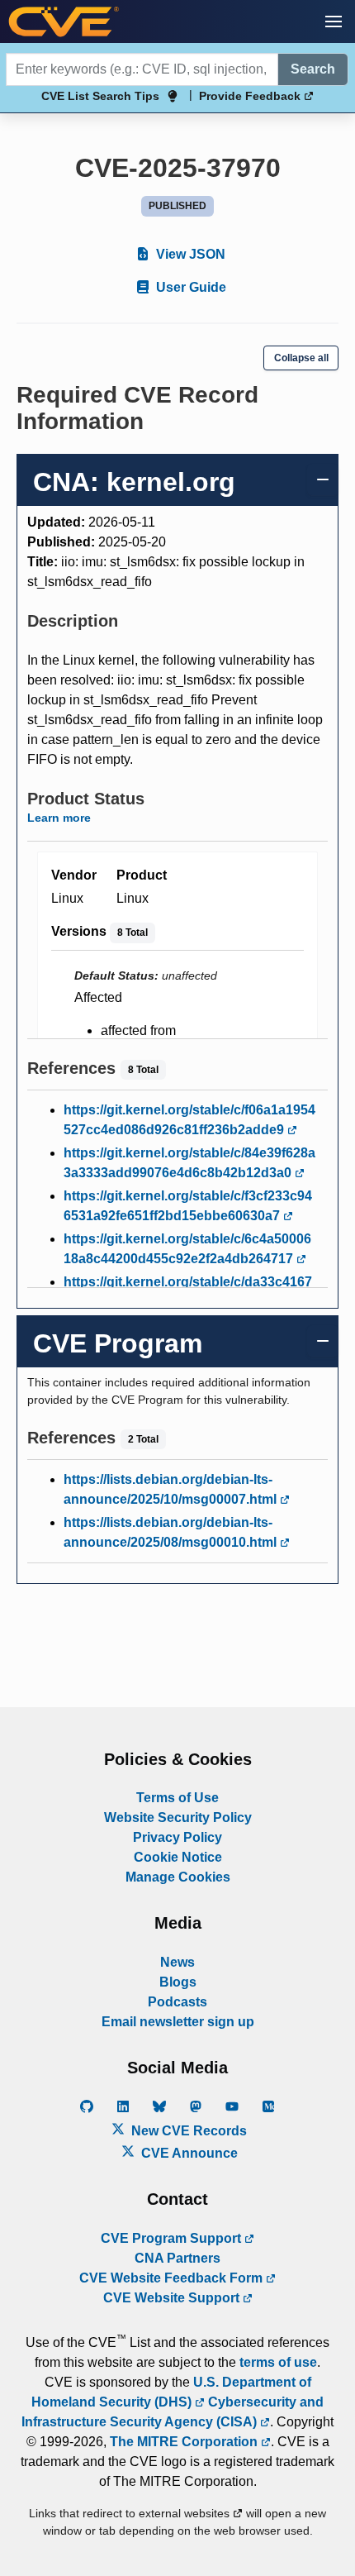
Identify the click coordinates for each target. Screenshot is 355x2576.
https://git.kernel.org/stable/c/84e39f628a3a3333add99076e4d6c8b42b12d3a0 (189, 1163)
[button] (334, 21)
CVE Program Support (173, 2238)
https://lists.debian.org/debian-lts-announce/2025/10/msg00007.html (172, 1489)
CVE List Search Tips (100, 96)
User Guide (189, 287)
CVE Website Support (173, 2298)
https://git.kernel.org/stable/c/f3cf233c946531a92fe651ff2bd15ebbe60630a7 (188, 1206)
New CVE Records (187, 2131)
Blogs (178, 1982)
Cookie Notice (178, 1857)
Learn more (59, 818)
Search (313, 69)
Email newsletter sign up (178, 2022)
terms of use (278, 2362)
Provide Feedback (251, 96)
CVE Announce (188, 2153)
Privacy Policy (177, 1837)
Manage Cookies (178, 1877)
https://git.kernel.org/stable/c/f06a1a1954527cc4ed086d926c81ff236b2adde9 (189, 1120)
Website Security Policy (178, 1818)
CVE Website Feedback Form (173, 2278)
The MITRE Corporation (185, 2442)
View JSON (189, 254)
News (177, 1962)
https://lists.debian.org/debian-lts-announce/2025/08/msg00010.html (172, 1532)
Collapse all (301, 358)
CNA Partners (177, 2258)
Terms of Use (177, 1798)
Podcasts (177, 2002)
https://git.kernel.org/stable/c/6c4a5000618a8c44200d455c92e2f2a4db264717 (187, 1249)
